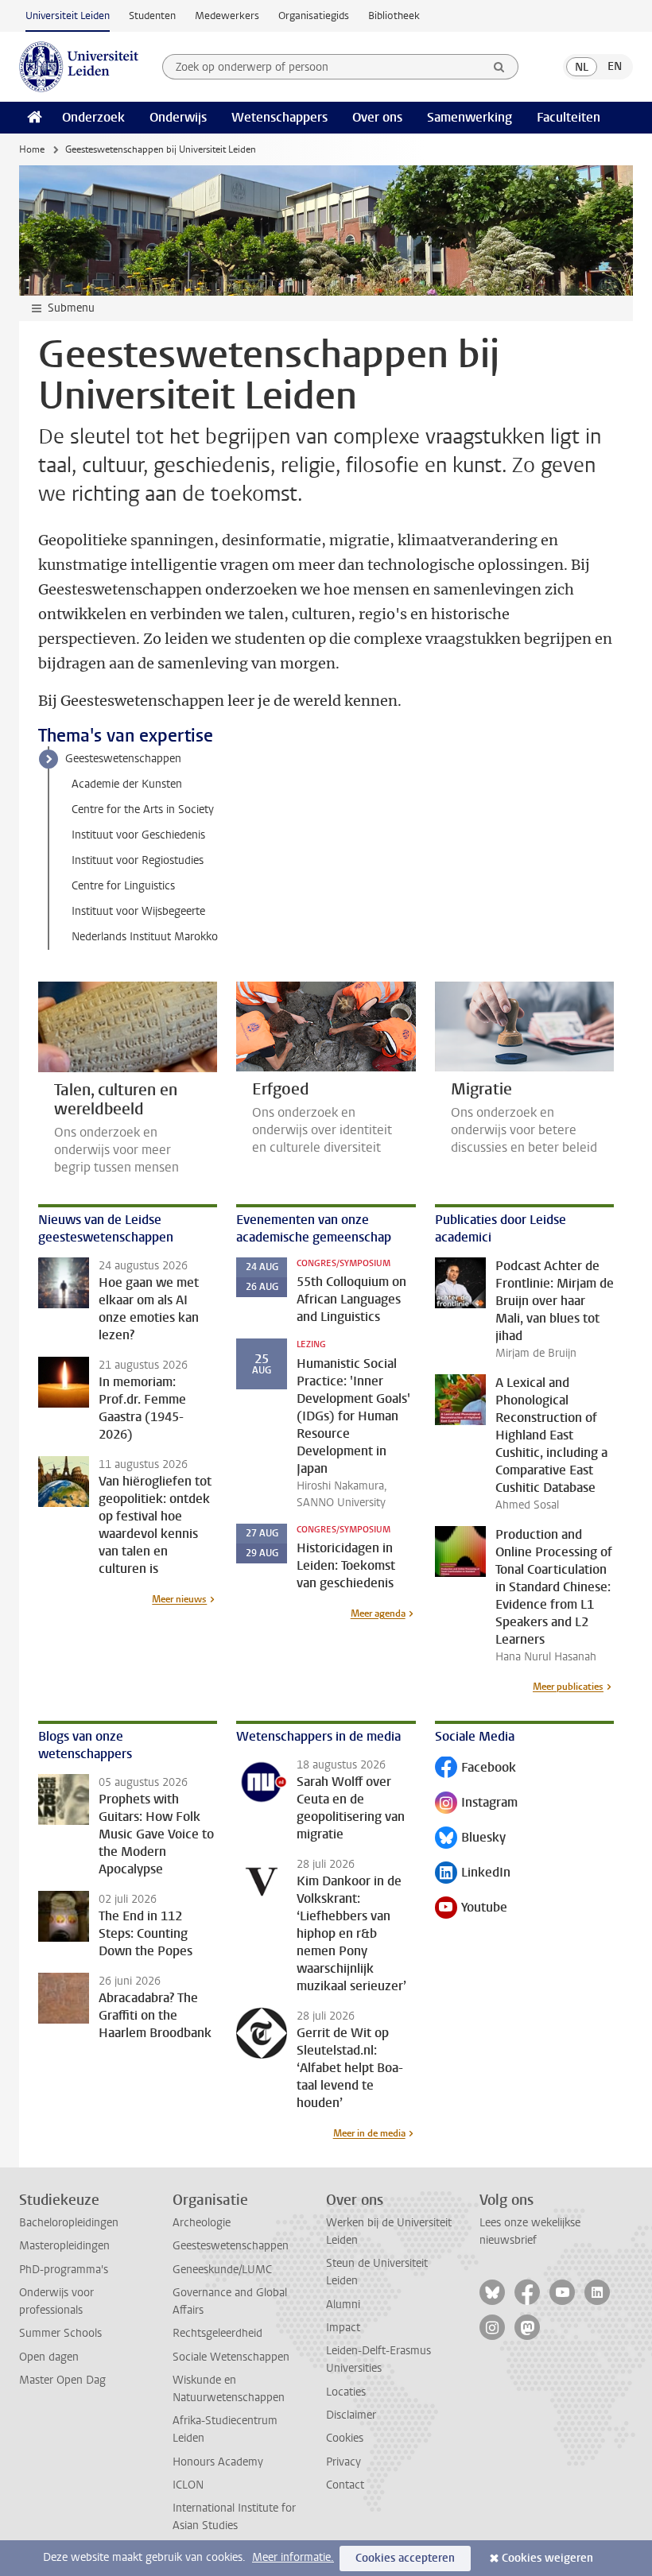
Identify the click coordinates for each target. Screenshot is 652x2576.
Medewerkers (227, 15)
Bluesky (470, 1839)
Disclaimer (351, 2415)
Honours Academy (218, 2462)
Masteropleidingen (64, 2246)
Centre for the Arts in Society (143, 810)
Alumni (343, 2305)
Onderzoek (93, 117)
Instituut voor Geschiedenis (138, 835)
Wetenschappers (279, 117)
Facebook (475, 1769)
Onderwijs (178, 117)
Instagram (476, 1804)
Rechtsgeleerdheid (217, 2333)
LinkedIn (473, 1874)
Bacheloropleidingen (69, 2223)
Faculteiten (569, 117)
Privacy (343, 2462)
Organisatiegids (314, 15)
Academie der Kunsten (127, 784)
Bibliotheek (394, 15)
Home (32, 149)
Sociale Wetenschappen (231, 2357)
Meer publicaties (568, 1687)
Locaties (346, 2392)
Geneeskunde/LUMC (222, 2270)
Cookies (345, 2438)
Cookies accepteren (405, 2558)
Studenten (152, 15)
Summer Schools (60, 2333)
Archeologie (202, 2223)
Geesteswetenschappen (123, 759)
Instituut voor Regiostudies (138, 860)
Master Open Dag (62, 2380)
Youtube (471, 1909)
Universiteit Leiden (68, 15)
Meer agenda (378, 1613)
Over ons (377, 117)
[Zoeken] (499, 67)
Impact (343, 2328)
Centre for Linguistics (123, 886)
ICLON (188, 2485)
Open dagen (49, 2357)
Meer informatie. (293, 2557)
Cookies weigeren (547, 2558)
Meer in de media (369, 2133)
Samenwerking (470, 117)
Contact (345, 2485)
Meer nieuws (179, 1599)
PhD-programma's (64, 2270)
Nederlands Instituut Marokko (145, 937)
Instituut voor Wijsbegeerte (138, 911)
